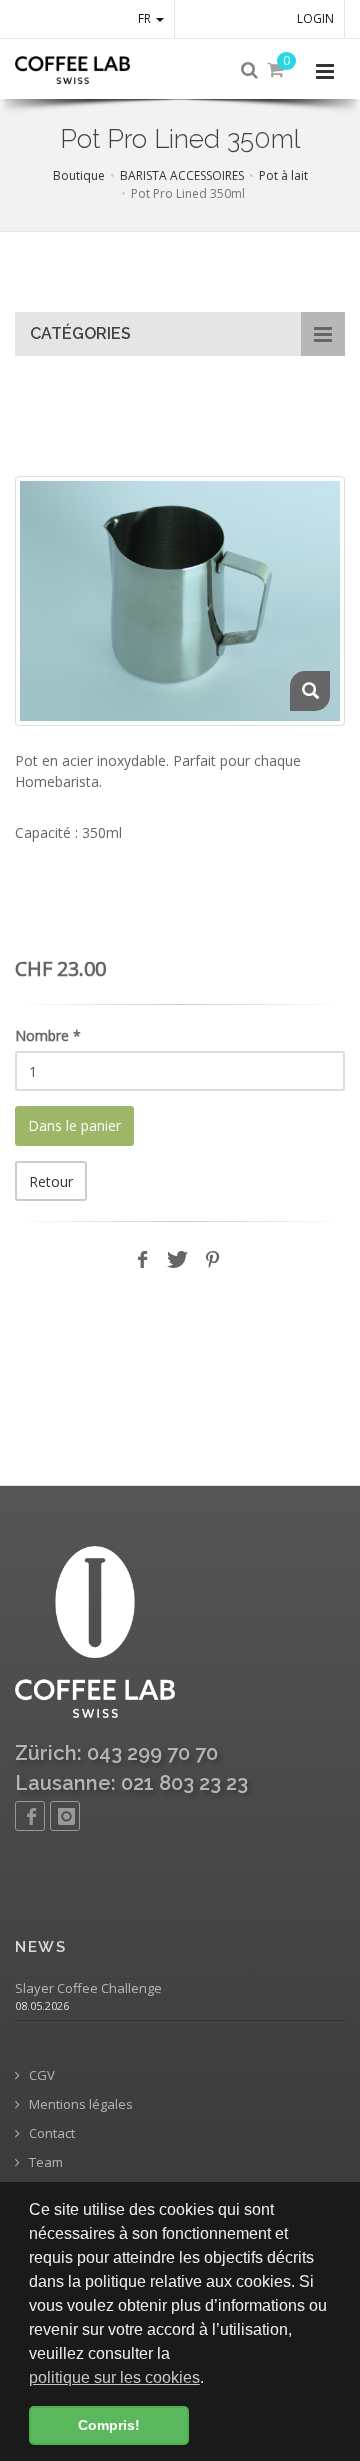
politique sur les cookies (114, 2377)
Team (44, 2162)
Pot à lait (283, 175)
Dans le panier (74, 1125)
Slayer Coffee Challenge (88, 1988)
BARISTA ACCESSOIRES (182, 175)
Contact (50, 2133)
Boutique (79, 175)
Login (315, 18)
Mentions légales (79, 2104)
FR (146, 18)
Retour (51, 1181)
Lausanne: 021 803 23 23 (131, 1783)
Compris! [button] (109, 2425)
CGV (40, 2075)
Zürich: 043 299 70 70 (116, 1753)
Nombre (48, 1035)
